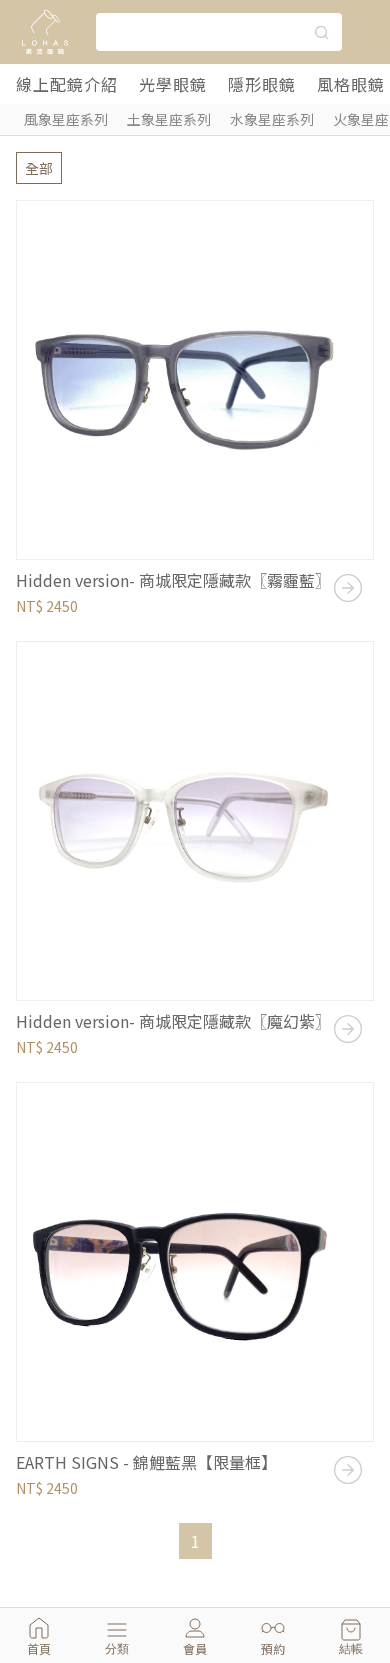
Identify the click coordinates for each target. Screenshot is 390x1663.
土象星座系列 (169, 119)
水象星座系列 (272, 119)
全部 (39, 168)
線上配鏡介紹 (67, 84)
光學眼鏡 (173, 84)
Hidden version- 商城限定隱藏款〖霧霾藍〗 (173, 580)
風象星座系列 (66, 119)
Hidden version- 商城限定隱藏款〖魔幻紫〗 (173, 1021)
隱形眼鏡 (262, 84)
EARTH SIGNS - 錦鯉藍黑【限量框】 (146, 1462)
